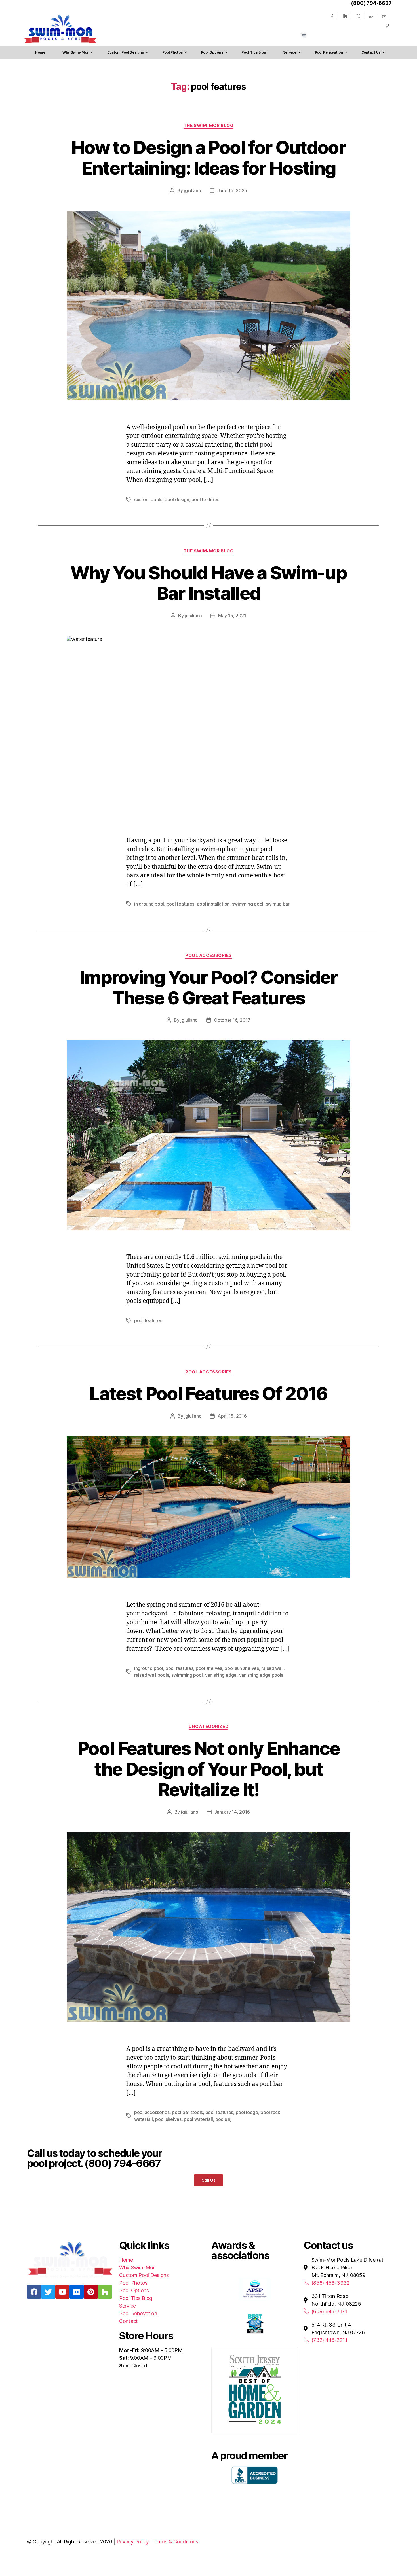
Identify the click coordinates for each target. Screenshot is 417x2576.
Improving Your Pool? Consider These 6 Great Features (208, 987)
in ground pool (149, 904)
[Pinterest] (91, 2292)
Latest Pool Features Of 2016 (208, 1393)
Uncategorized (208, 1727)
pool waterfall (198, 2119)
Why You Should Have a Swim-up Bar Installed (208, 583)
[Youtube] (384, 17)
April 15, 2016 (232, 1416)
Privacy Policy (133, 2542)
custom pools (148, 499)
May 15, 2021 (232, 616)
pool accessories (152, 2112)
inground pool (149, 1668)
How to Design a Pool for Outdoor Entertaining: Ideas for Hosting (208, 158)
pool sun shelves (242, 1668)
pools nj (223, 2119)
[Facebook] (332, 16)
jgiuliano (192, 190)
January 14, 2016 (232, 1812)
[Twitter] (358, 16)
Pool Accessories (208, 955)
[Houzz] (345, 16)
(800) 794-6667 (371, 3)
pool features (206, 499)
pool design (177, 499)
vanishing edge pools (261, 1675)
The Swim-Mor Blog (208, 126)
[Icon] (371, 17)
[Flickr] (77, 2292)
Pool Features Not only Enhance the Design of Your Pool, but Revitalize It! (208, 1769)
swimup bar (278, 904)
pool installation (213, 904)
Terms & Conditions (176, 2542)
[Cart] (304, 35)
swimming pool (248, 904)
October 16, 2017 (232, 1020)
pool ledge (247, 2112)
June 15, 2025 (232, 190)
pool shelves (209, 1668)
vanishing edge (221, 1675)
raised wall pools (151, 1675)
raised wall (272, 1668)
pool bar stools (187, 2112)
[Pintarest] (387, 26)
